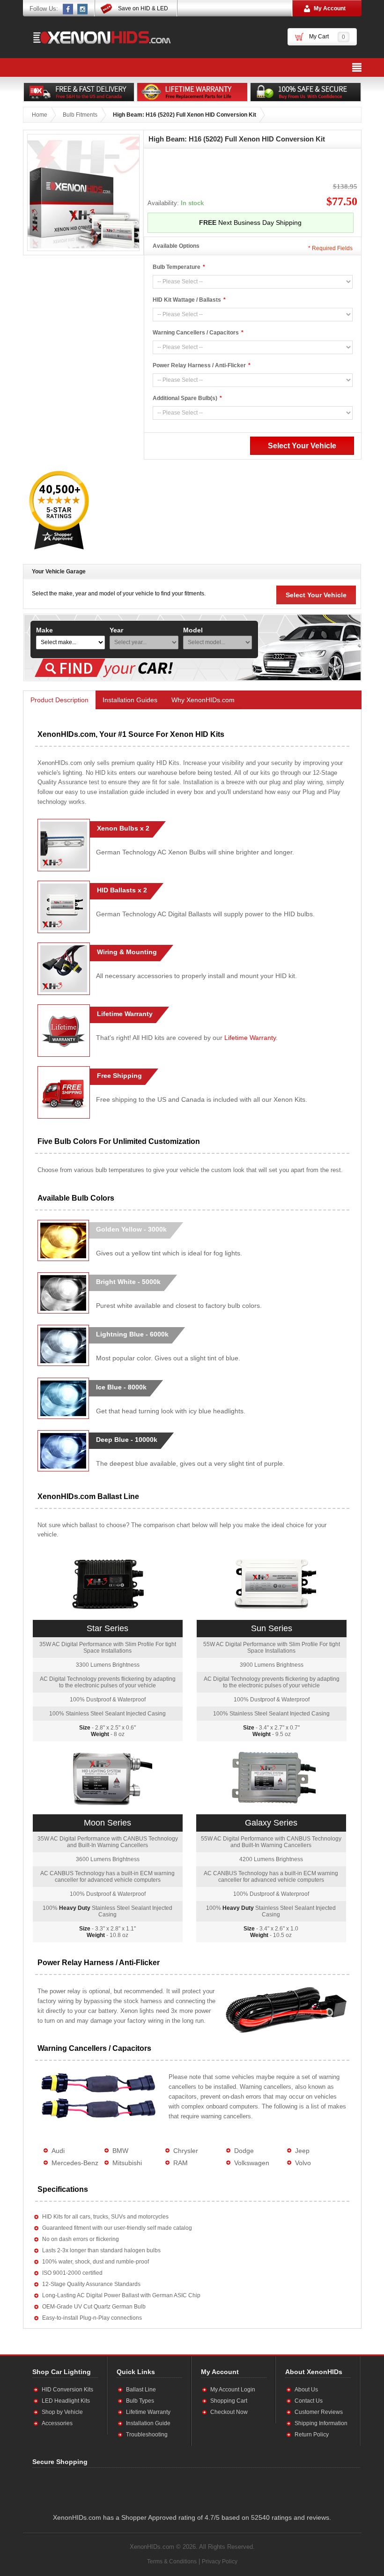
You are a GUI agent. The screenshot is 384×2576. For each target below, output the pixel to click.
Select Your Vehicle (316, 595)
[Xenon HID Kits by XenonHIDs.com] (97, 37)
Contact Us (309, 2401)
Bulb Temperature (177, 267)
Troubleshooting (147, 2435)
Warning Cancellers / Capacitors (196, 333)
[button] (124, 2488)
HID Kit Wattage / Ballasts (187, 300)
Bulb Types (140, 2401)
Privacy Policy (220, 2561)
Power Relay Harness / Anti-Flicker (199, 365)
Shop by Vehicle (62, 2412)
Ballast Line (141, 2390)
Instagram (83, 9)
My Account (330, 8)
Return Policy (312, 2435)
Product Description (59, 700)
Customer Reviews (319, 2412)
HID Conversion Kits (67, 2390)
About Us (306, 2390)
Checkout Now (229, 2412)
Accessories (57, 2423)
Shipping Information (321, 2423)
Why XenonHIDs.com (203, 700)
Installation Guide (148, 2423)
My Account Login (233, 2390)
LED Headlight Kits (66, 2401)
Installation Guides (130, 700)
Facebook (68, 9)
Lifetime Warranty (250, 1038)
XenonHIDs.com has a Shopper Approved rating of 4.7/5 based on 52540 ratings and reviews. (192, 2517)
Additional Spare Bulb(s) (185, 398)
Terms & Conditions (172, 2561)
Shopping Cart (229, 2401)
